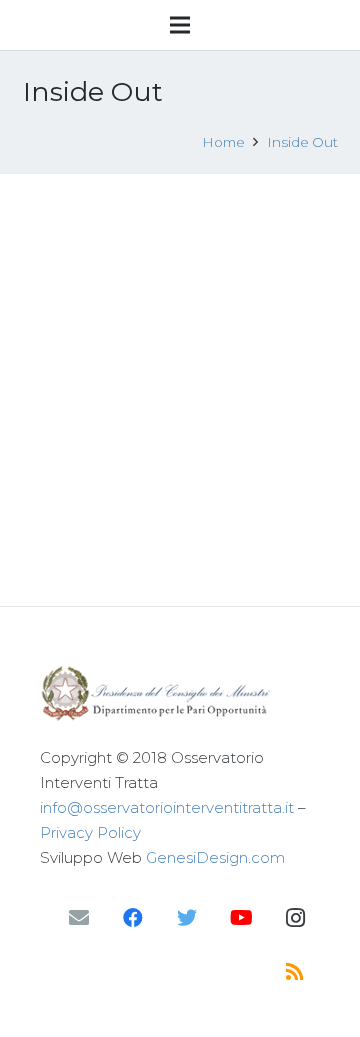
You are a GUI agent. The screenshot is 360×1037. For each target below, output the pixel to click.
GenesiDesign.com (215, 857)
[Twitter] (187, 918)
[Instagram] (295, 918)
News (258, 334)
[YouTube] (241, 918)
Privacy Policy (90, 832)
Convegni (199, 334)
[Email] (79, 918)
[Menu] (180, 25)
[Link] (180, 693)
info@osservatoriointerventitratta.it (167, 807)
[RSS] (295, 972)
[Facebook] (133, 918)
